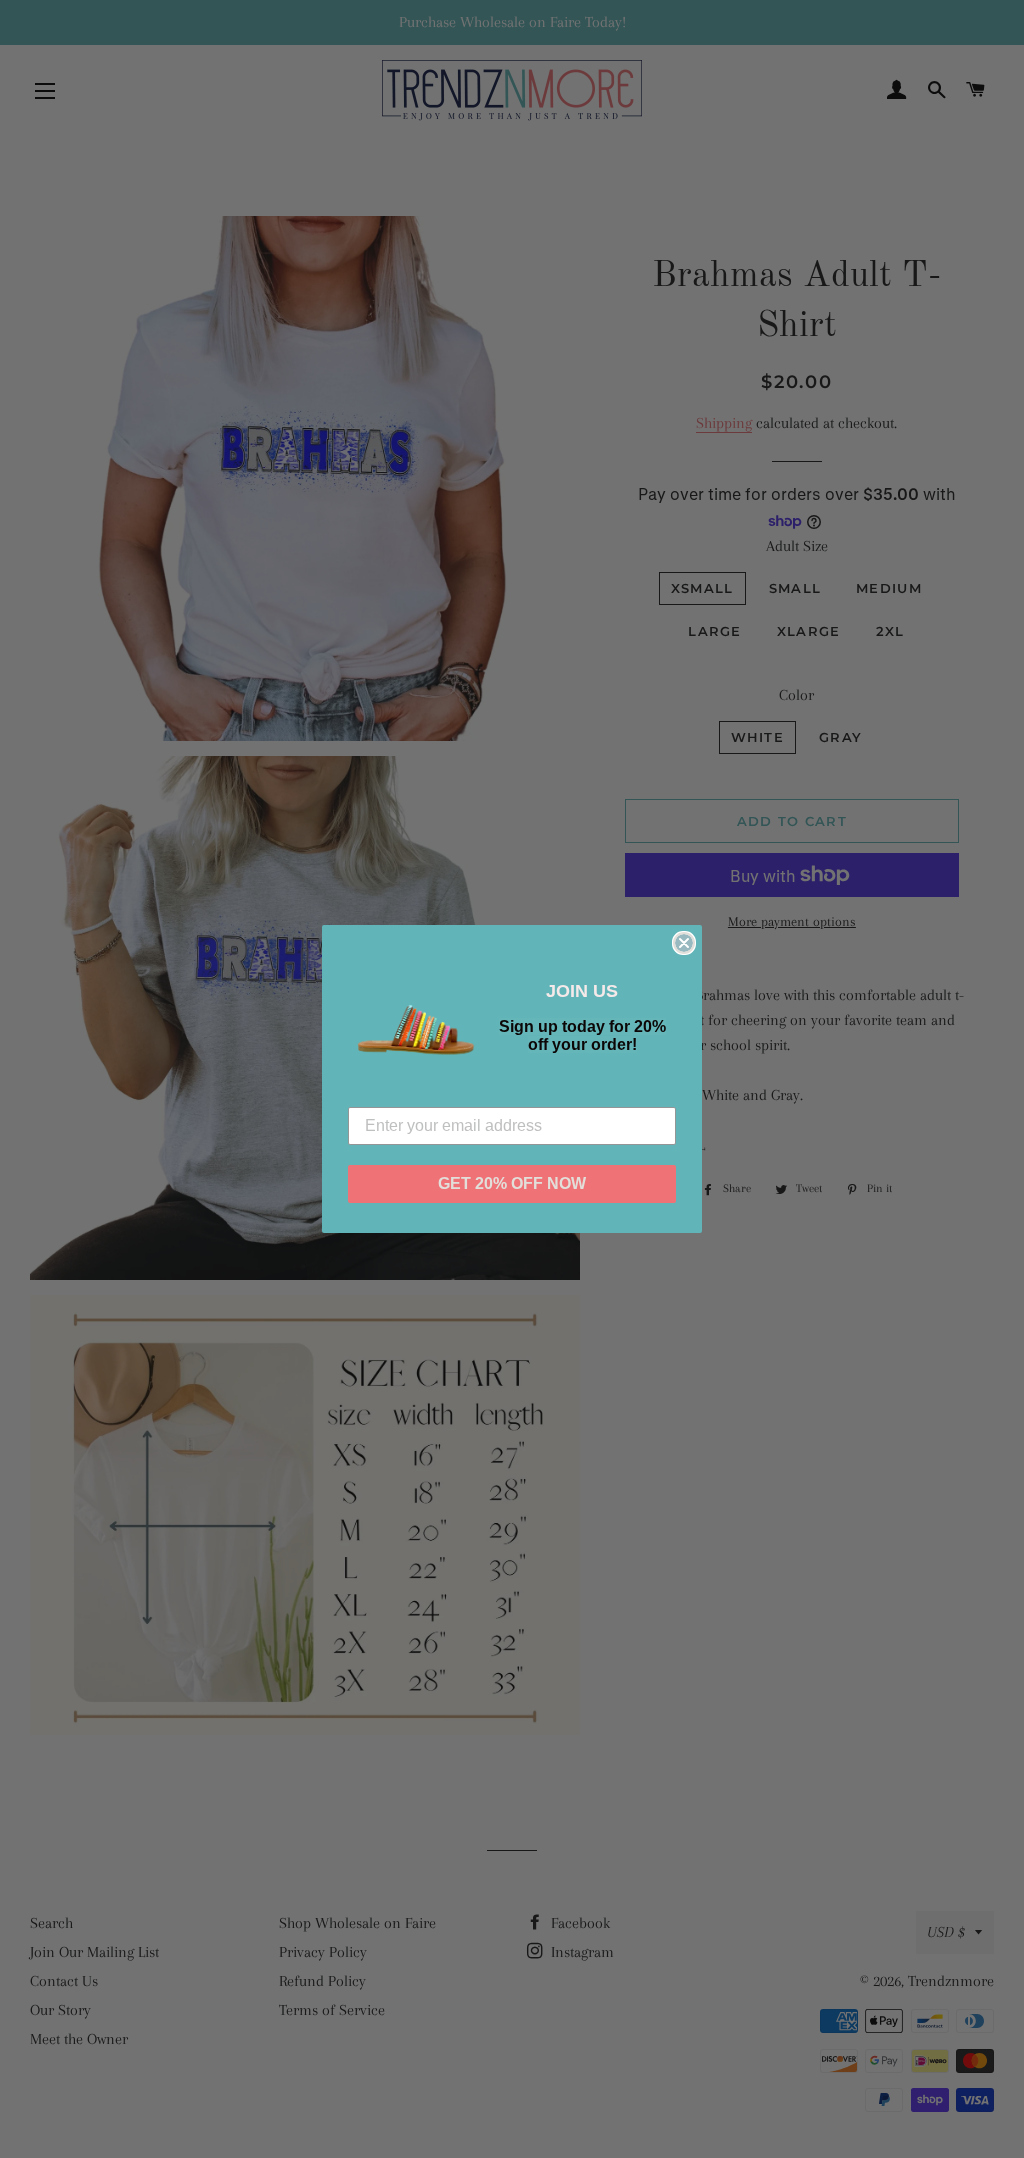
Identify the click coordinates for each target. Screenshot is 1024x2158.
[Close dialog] (684, 943)
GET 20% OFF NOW (512, 1183)
